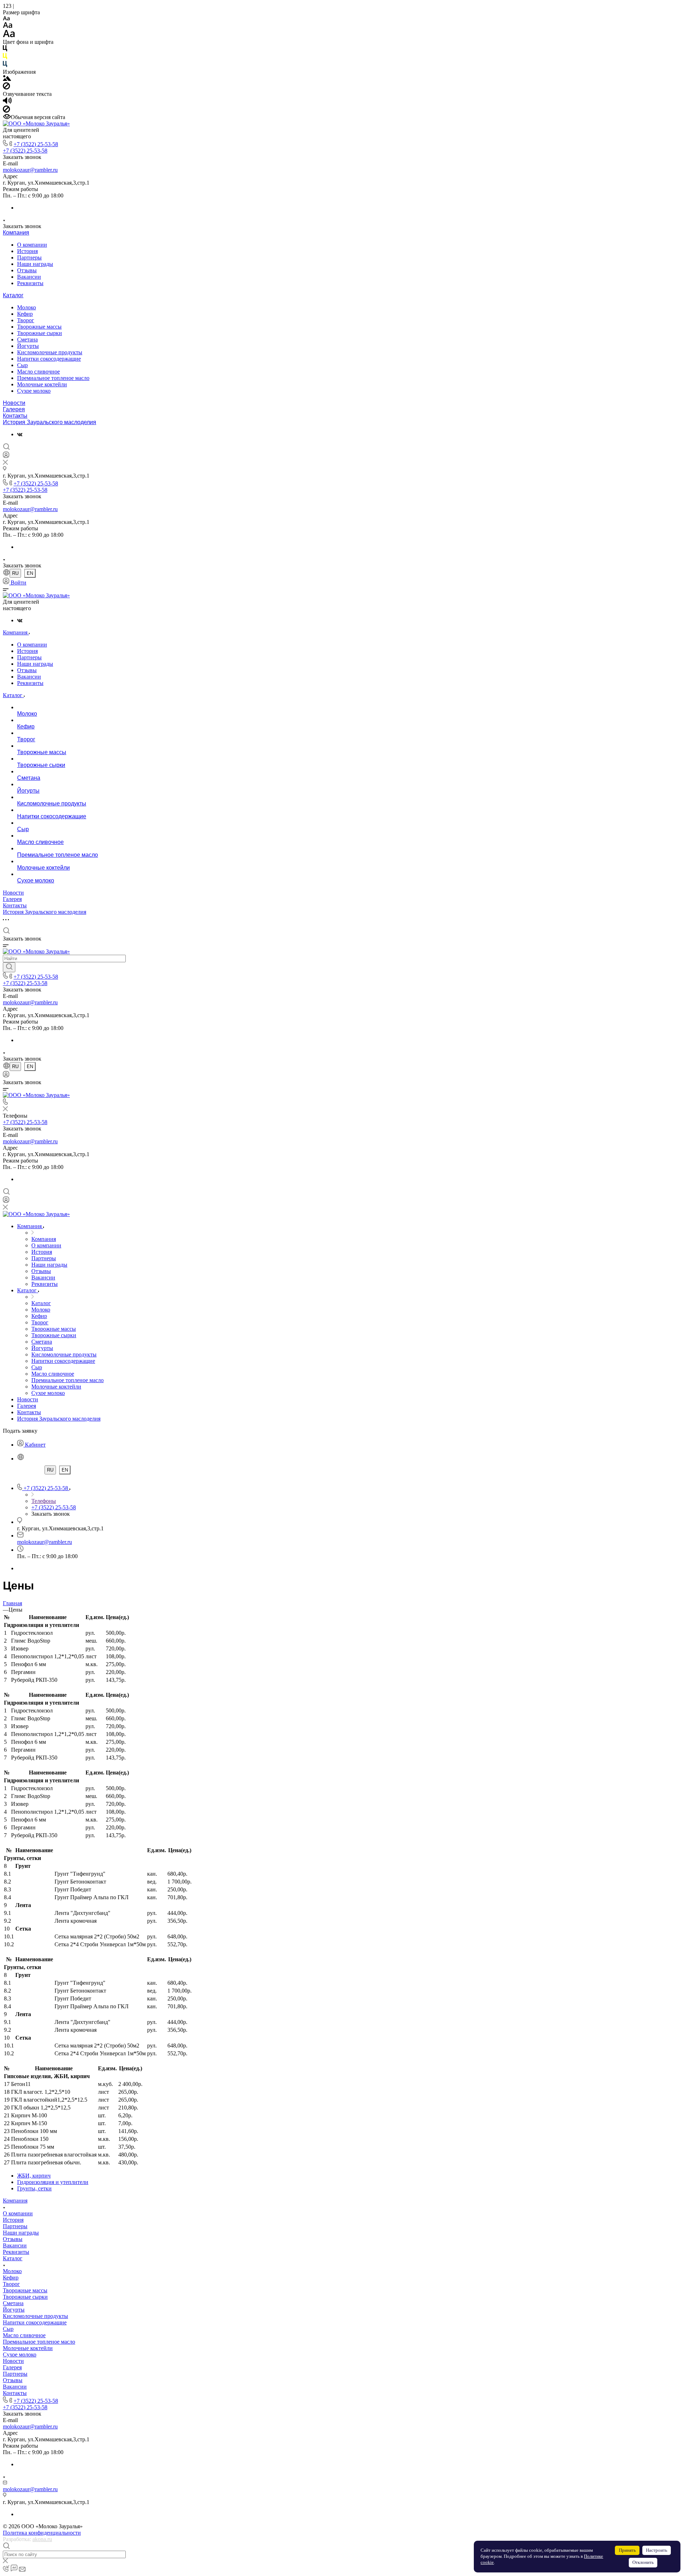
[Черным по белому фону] (5, 50)
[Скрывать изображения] (6, 87)
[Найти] (9, 967)
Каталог (13, 295)
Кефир (25, 314)
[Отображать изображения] (7, 79)
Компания (16, 233)
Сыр (22, 365)
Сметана (27, 339)
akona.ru (42, 2539)
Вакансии (29, 277)
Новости (14, 403)
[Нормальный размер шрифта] (8, 26)
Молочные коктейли (42, 384)
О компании (32, 245)
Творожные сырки (40, 333)
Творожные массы (39, 327)
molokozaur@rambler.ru (30, 170)
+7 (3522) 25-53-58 (36, 144)
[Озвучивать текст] (7, 102)
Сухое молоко (34, 391)
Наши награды (35, 264)
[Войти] (6, 456)
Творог (26, 320)
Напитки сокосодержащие (49, 359)
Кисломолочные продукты (50, 352)
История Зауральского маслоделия (50, 422)
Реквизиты (30, 283)
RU (15, 573)
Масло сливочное (38, 372)
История (27, 251)
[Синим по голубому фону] (5, 65)
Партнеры (29, 257)
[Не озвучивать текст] (6, 111)
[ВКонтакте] (20, 434)
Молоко (27, 307)
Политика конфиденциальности (42, 2533)
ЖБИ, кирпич (34, 2176)
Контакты (15, 416)
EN (30, 573)
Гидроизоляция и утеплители (53, 2182)
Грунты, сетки (34, 2188)
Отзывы (27, 270)
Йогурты (28, 346)
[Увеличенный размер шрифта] (9, 35)
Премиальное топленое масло (53, 378)
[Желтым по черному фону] (5, 58)
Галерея (14, 409)
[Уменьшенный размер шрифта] (6, 19)
